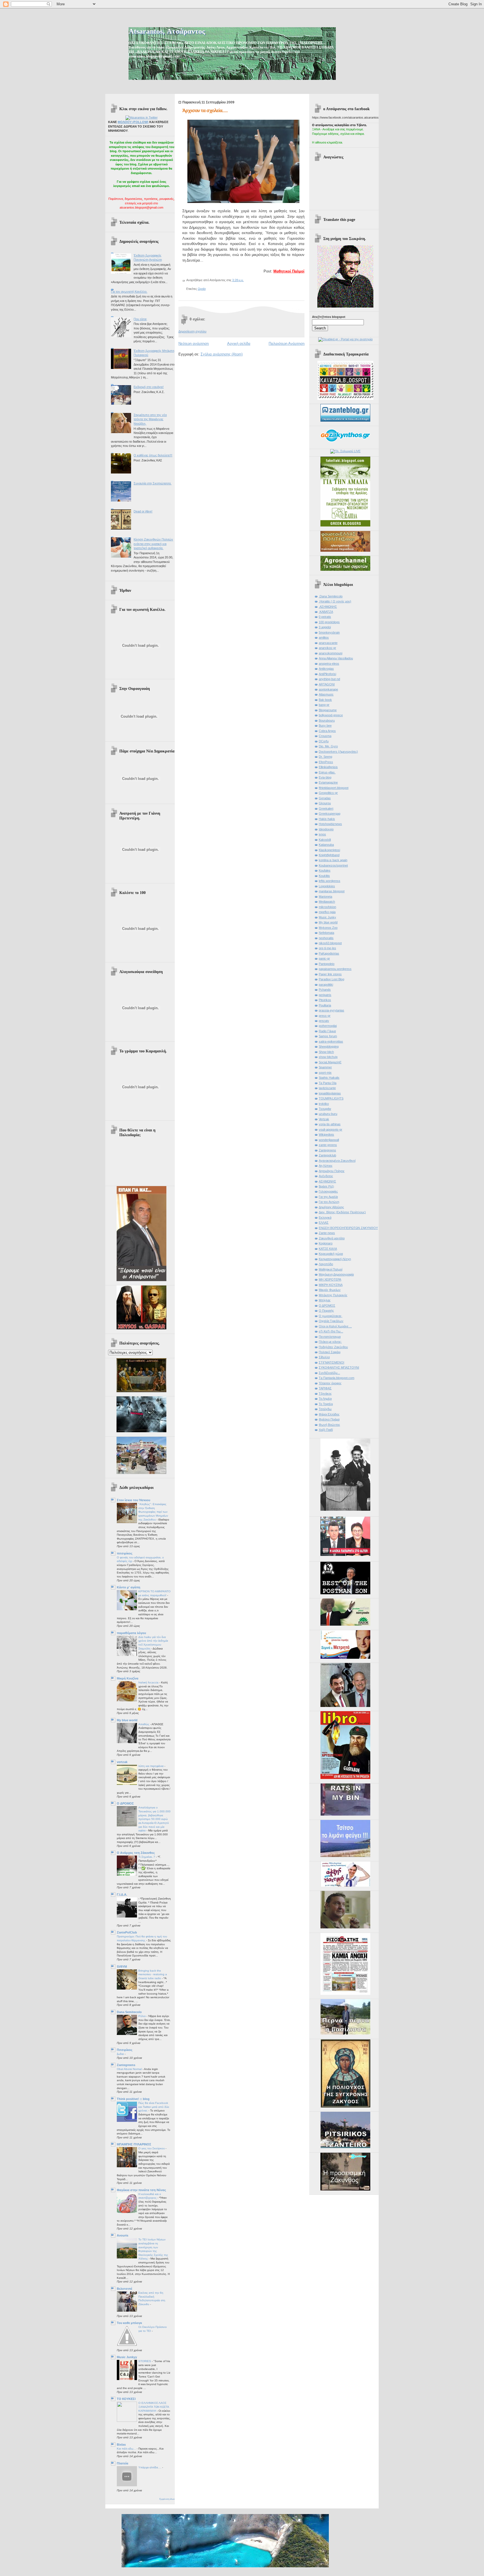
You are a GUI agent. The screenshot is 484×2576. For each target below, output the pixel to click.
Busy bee (325, 726)
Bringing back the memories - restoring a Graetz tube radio (153, 1974)
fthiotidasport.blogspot (334, 788)
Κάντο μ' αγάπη (129, 1587)
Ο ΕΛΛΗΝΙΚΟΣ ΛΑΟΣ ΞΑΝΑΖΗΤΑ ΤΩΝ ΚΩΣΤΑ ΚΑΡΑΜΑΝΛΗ (154, 2407)
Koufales (325, 870)
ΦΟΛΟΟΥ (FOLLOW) (133, 122)
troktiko (324, 1104)
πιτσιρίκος (125, 1553)
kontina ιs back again (333, 860)
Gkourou (325, 803)
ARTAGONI (327, 684)
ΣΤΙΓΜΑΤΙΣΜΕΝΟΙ (331, 1362)
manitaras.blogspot (332, 891)
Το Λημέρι (325, 1399)
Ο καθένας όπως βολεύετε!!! (153, 455)
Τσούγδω (325, 1409)
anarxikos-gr (327, 648)
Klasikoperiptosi (329, 850)
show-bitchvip (328, 1057)
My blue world (127, 1720)
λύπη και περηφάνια (151, 1766)
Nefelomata (326, 933)
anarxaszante (328, 643)
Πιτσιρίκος (125, 2050)
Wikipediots (326, 1135)
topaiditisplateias (330, 1093)
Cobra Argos (327, 731)
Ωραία (202, 289)
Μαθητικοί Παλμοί (289, 271)
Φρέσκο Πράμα (329, 1419)
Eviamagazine (328, 782)
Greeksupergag (330, 814)
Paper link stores (330, 974)
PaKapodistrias (329, 953)
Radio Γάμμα (327, 1031)
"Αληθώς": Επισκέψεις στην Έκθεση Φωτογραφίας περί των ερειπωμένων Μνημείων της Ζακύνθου (153, 1512)
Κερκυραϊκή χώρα (331, 1254)
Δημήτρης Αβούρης (331, 1207)
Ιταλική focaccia (149, 1682)
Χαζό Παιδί (326, 1430)
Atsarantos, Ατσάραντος (167, 31)
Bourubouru (327, 720)
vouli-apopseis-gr (331, 1129)
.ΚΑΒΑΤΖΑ (326, 612)
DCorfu (324, 741)
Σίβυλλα (324, 1357)
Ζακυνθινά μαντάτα (332, 1238)
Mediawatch (327, 902)
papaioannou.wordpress (335, 969)
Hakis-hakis (327, 819)
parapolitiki (326, 985)
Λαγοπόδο (326, 1264)
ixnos (322, 834)
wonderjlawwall (329, 1140)
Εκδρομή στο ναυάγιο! (149, 387)
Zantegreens (126, 2065)
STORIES (145, 2361)
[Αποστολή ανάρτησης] (245, 280)
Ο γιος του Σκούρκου (152, 2148)
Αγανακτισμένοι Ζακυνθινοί (337, 1161)
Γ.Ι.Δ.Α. (122, 1895)
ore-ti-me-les (327, 948)
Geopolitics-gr (328, 793)
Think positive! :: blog (133, 2099)
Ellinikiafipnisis (328, 767)
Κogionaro (326, 1243)
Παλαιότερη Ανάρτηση (287, 344)
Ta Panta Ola (328, 1083)
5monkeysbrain (329, 632)
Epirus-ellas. (327, 772)
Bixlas (121, 2445)
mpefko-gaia (327, 912)
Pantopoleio (327, 964)
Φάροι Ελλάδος (329, 1414)
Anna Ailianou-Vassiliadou (336, 658)
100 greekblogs (329, 622)
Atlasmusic (326, 694)
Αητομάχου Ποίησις (332, 1171)
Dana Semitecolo (129, 2012)
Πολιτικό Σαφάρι (330, 1352)
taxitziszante (327, 1088)
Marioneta (325, 897)
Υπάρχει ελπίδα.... (150, 2467)
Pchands (325, 990)
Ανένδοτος (326, 1176)
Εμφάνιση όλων (167, 2499)
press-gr (325, 1016)
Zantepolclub (327, 1155)
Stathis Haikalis (329, 1078)
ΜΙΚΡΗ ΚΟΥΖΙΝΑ (331, 1285)
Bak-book (325, 700)
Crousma (325, 736)
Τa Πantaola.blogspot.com (337, 1378)
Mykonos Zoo (328, 928)
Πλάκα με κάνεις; (330, 1342)
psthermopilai (328, 1026)
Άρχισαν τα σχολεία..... (205, 111)
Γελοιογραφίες (328, 1191)
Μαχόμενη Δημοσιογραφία (336, 1274)
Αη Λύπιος (326, 1166)
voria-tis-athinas (330, 1124)
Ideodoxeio (326, 829)
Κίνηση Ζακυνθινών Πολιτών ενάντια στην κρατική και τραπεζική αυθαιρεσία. (153, 544)
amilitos (324, 637)
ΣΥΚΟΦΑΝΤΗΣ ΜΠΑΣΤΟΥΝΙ (339, 1367)
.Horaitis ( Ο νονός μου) (335, 601)
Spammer (325, 1067)
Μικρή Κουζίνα (128, 1678)
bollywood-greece (331, 715)
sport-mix (325, 1073)
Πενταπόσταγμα (330, 1337)
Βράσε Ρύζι (326, 1186)
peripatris (325, 995)
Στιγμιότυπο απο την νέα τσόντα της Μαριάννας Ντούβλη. (150, 419)
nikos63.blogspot (330, 943)
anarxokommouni (331, 653)
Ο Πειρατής (326, 1311)
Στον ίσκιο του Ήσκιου (133, 1500)
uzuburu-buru (328, 1114)
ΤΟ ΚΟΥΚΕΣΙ (126, 2399)
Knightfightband (329, 855)
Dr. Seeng (325, 757)
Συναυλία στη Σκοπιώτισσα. (153, 483)
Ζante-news (327, 1233)
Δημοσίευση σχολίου (192, 331)
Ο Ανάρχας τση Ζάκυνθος (136, 1853)
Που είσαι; (140, 319)
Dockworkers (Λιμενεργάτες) (338, 752)
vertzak (122, 1762)
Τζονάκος (325, 1394)
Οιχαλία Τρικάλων (331, 1321)
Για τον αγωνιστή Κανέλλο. (129, 292)
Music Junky (327, 917)
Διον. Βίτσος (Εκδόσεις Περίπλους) (342, 1212)
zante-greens (328, 1145)
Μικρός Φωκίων (330, 1290)
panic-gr (324, 958)
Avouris (123, 2235)
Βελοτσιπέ (125, 2289)
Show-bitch (326, 1052)
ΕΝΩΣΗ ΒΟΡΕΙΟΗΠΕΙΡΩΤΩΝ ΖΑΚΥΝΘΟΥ (348, 1228)
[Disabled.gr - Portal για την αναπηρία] (345, 339)
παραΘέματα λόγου (131, 1633)
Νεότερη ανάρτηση (194, 344)
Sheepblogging (329, 1046)
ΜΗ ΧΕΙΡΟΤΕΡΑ (330, 1279)
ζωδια (121, 2054)
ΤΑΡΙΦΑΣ (325, 1388)
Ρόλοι (142, 2016)
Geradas (325, 798)
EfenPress (326, 762)
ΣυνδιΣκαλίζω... (329, 1373)
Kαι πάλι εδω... (127, 2449)
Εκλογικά (325, 1217)
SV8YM (122, 1967)
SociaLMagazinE (330, 1062)
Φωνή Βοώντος (329, 1425)
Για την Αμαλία (328, 1197)
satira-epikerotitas (331, 1041)
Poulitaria (325, 1005)
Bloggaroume (328, 710)
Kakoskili (325, 840)
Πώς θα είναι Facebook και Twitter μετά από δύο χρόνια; (154, 2107)
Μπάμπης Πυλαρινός (333, 1295)
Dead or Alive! (143, 511)
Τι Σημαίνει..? (147, 1857)
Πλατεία (123, 2463)
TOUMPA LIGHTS (331, 1098)
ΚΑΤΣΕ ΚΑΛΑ (328, 1249)
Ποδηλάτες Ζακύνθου (333, 1347)
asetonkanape (328, 689)
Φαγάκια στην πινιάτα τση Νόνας (141, 2190)
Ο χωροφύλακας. (331, 1316)
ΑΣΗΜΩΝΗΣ (327, 1181)
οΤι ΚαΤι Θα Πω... (331, 1331)
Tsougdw (325, 1109)
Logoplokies (327, 886)
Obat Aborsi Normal (130, 2069)
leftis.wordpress (330, 881)
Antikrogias (326, 669)
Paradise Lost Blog (331, 979)
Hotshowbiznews (330, 824)
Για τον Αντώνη (329, 1202)
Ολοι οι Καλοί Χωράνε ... (335, 1326)
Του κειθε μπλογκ (129, 2323)
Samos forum (328, 1036)
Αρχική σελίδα (239, 344)
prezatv (324, 1021)
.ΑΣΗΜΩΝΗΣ (328, 607)
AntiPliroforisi (327, 674)
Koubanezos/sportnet (333, 865)
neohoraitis (326, 938)
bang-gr (324, 705)
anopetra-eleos (329, 664)
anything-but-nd (329, 679)
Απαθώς (144, 1724)
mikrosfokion (327, 907)
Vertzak (324, 1119)
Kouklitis (324, 876)
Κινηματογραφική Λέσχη (335, 1259)
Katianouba (326, 845)
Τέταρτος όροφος (330, 1383)
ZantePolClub (127, 1932)
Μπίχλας (325, 1300)
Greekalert (326, 808)
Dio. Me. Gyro (328, 746)
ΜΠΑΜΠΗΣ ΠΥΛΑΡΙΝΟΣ (134, 2144)
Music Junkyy (127, 2357)
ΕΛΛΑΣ (324, 1223)
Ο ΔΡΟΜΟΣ (125, 1803)
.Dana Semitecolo (331, 596)
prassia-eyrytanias (331, 1010)
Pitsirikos (325, 1000)
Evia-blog (325, 777)
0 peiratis (325, 617)
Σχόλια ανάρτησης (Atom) (222, 354)
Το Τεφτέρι (326, 1404)
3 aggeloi (325, 627)
